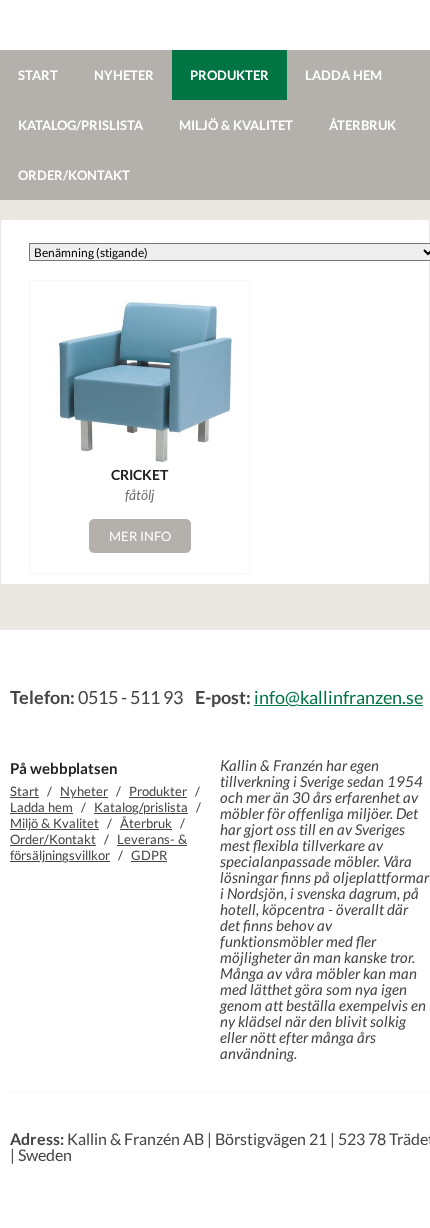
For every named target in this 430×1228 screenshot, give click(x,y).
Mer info (140, 536)
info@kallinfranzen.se (338, 697)
